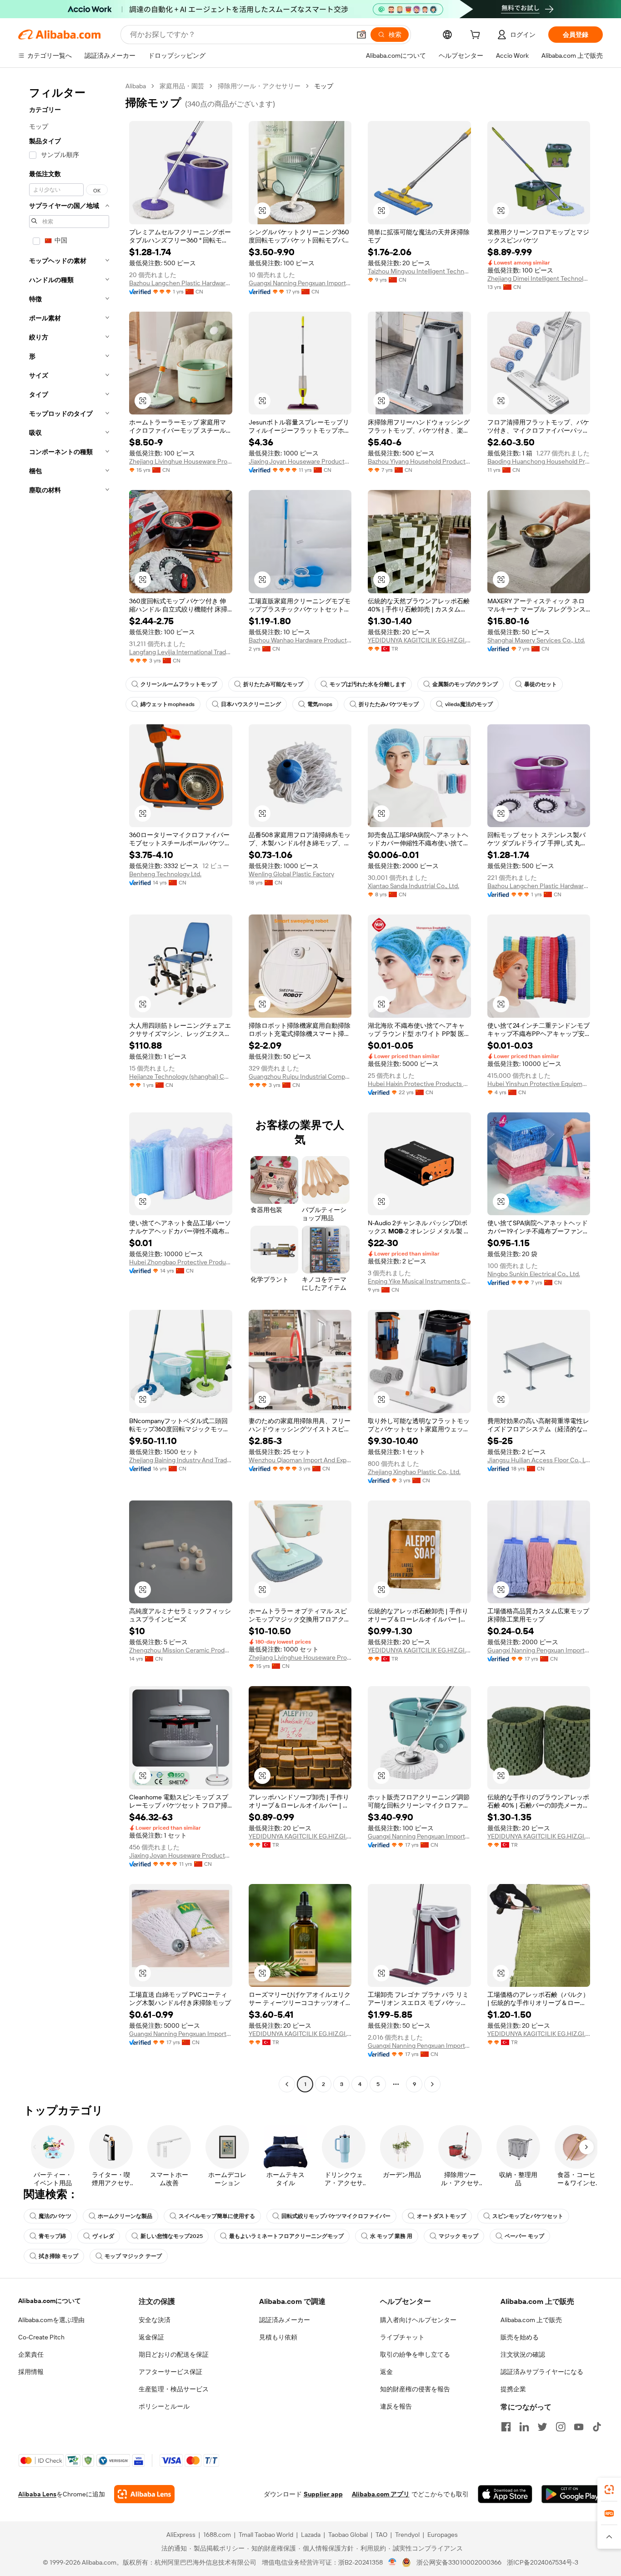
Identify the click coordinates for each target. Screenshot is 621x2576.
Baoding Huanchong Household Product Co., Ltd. (539, 461)
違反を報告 (396, 2406)
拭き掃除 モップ (58, 2256)
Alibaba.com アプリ (381, 2494)
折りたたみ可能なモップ (273, 684)
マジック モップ (458, 2236)
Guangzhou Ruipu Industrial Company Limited (300, 1076)
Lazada (311, 2535)
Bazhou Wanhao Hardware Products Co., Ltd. (300, 640)
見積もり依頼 (278, 2337)
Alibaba (136, 86)
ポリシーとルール (164, 2406)
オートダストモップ (441, 2216)
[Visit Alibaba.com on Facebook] (506, 2427)
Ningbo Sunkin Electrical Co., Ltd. (534, 1274)
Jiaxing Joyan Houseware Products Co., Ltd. (300, 461)
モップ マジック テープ (133, 2256)
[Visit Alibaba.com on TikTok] (597, 2427)
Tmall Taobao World (266, 2535)
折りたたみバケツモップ (389, 704)
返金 (386, 2372)
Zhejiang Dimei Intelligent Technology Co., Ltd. (539, 278)
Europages (443, 2535)
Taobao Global (348, 2535)
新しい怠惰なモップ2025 (172, 2236)
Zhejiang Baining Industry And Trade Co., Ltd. (181, 1460)
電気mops (320, 704)
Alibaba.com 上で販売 (531, 2320)
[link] (609, 2490)
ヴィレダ (103, 2236)
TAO (381, 2535)
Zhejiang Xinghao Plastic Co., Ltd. (414, 1472)
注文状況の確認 (523, 2354)
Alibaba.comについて (50, 2301)
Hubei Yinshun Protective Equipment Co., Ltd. (539, 1084)
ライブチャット (402, 2337)
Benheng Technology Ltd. (165, 874)
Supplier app (323, 2494)
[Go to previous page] (287, 2084)
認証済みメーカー (285, 2320)
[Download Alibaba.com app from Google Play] (572, 2494)
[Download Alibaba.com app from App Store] (505, 2494)
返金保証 (151, 2337)
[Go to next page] (432, 2084)
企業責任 (31, 2354)
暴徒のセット (541, 684)
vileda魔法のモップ (469, 704)
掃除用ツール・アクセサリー (259, 86)
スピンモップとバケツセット (528, 2216)
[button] (361, 35)
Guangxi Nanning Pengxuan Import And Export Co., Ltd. (300, 283)
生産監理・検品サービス (174, 2389)
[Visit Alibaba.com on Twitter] (542, 2427)
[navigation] (69, 1086)
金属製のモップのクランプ (465, 684)
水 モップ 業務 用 (391, 2236)
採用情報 (31, 2372)
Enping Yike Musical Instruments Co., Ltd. (419, 1281)
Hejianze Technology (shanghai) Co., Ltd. (181, 1076)
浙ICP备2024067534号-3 (543, 2562)
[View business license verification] (393, 2562)
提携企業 (513, 2389)
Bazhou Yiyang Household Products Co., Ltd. (419, 461)
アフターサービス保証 (170, 2372)
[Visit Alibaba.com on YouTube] (579, 2427)
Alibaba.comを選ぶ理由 (51, 2320)
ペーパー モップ (524, 2236)
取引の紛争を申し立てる (415, 2354)
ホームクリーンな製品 (125, 2216)
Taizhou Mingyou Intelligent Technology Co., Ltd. (419, 271)
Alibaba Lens (37, 2494)
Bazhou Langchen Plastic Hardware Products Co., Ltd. (181, 283)
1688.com (217, 2535)
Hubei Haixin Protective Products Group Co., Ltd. (419, 1084)
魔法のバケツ (55, 2216)
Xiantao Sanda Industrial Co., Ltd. (413, 886)
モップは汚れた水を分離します (368, 684)
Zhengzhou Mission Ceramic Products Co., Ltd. (181, 1650)
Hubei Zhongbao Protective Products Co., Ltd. (181, 1262)
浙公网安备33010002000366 (459, 2562)
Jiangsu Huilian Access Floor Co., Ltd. (539, 1460)
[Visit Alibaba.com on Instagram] (561, 2427)
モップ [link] (324, 86)
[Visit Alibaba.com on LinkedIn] (524, 2427)
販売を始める (520, 2337)
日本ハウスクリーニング (251, 704)
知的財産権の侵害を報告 (415, 2389)
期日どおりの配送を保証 (174, 2354)
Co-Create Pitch (41, 2337)
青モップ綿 (52, 2236)
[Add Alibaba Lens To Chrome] (144, 2494)
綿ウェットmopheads (168, 704)
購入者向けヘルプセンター (418, 2320)
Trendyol (407, 2535)
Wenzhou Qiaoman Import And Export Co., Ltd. (300, 1460)
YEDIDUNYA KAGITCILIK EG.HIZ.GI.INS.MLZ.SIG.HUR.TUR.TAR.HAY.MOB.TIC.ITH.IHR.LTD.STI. (419, 640)
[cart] (477, 36)
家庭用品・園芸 (182, 86)
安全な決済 (155, 2320)
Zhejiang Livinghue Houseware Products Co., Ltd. (181, 461)
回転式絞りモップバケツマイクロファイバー (336, 2216)
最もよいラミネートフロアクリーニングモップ (286, 2236)
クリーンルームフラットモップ (179, 684)
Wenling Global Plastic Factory (291, 874)
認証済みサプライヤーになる (542, 2372)
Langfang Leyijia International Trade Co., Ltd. (181, 652)
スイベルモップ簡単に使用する (217, 2216)
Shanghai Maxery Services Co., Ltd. (536, 640)
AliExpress (181, 2535)
